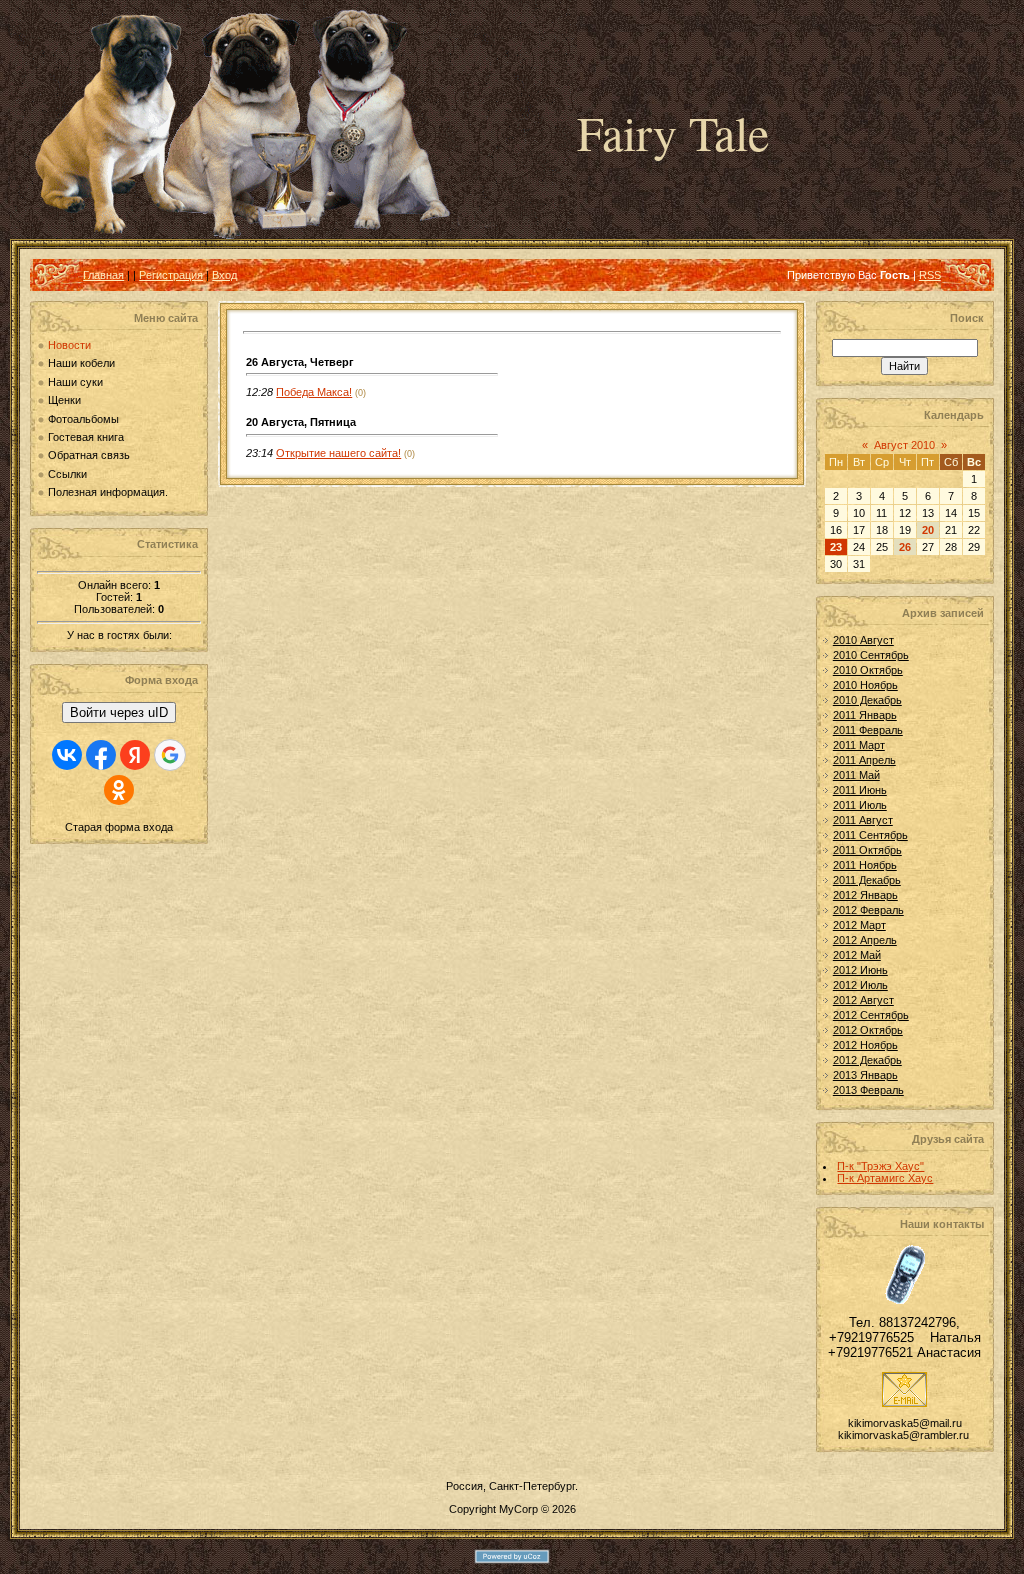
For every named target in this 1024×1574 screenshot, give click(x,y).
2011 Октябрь (867, 850)
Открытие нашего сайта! (338, 453)
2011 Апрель (864, 760)
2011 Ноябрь (865, 865)
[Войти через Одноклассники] (119, 790)
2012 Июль (860, 985)
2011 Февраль (868, 730)
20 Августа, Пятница (301, 422)
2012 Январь (865, 895)
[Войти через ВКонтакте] (67, 755)
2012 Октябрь (868, 1030)
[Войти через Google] (170, 755)
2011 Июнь (860, 790)
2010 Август (863, 640)
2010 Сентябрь (871, 655)
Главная (103, 275)
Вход (224, 275)
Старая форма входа (119, 827)
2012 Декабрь (867, 1060)
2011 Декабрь (867, 880)
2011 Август (863, 820)
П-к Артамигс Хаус (885, 1178)
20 (928, 530)
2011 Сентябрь (870, 835)
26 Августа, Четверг (300, 362)
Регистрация (171, 275)
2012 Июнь (860, 970)
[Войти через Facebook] (101, 755)
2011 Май (856, 775)
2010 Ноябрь (865, 685)
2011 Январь (865, 715)
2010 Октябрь (868, 670)
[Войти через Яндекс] (135, 755)
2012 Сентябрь (871, 1015)
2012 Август (863, 1000)
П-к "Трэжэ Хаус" (880, 1166)
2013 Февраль (868, 1090)
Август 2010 (904, 445)
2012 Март (859, 925)
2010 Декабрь (867, 700)
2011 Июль (860, 805)
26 (905, 547)
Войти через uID (119, 712)
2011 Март (859, 745)
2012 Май (857, 955)
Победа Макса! (314, 392)
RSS (930, 275)
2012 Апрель (865, 940)
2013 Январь (865, 1075)
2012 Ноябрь (865, 1045)
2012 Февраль (868, 910)
